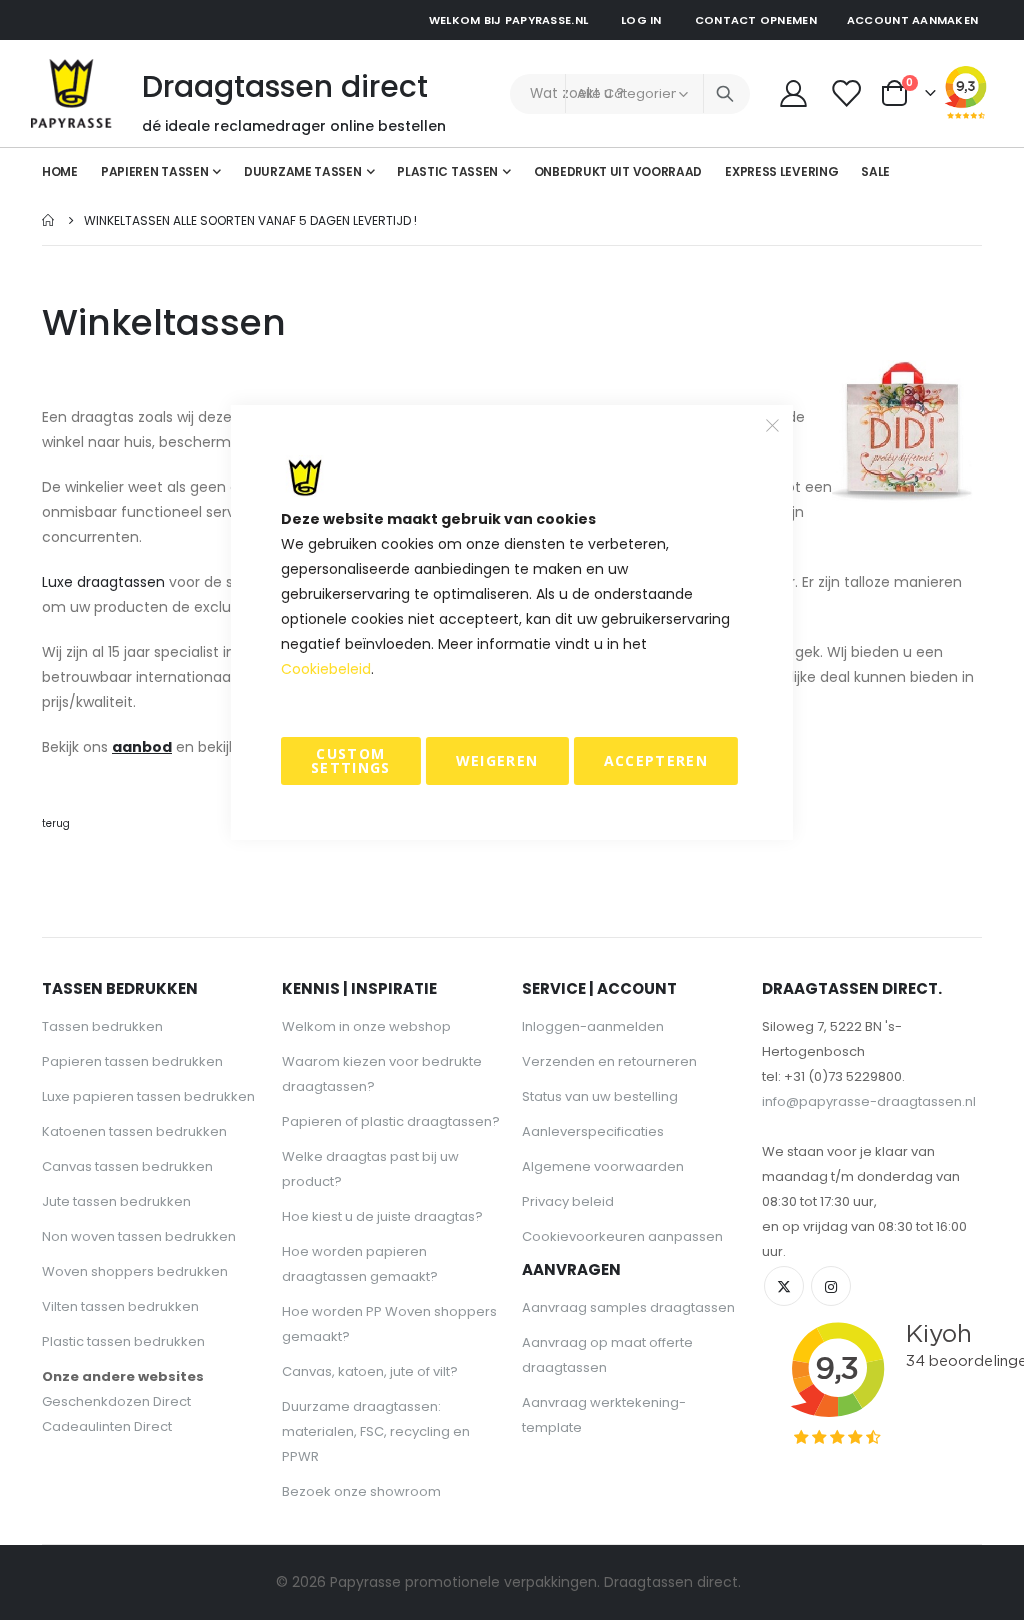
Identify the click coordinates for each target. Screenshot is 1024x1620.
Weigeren (497, 760)
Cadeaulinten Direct (107, 1426)
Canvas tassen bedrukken (127, 1166)
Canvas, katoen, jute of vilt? (370, 1371)
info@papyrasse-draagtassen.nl (869, 1101)
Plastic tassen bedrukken (123, 1341)
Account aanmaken (912, 20)
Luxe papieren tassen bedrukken (148, 1096)
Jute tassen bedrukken (116, 1201)
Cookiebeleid (326, 669)
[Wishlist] (847, 93)
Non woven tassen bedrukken (139, 1236)
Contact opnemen (756, 20)
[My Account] (793, 93)
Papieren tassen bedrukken (132, 1061)
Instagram (831, 1286)
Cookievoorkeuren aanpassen (622, 1236)
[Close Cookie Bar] (773, 426)
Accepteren (656, 760)
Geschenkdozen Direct (116, 1401)
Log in (641, 20)
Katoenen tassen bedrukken (134, 1131)
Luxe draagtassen (103, 582)
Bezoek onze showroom (361, 1491)
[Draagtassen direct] (71, 93)
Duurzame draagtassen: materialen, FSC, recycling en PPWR (376, 1431)
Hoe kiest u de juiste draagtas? (382, 1216)
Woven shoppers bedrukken (135, 1271)
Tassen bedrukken (102, 1026)
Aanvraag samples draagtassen (628, 1307)
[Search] (725, 94)
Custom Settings (351, 760)
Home (49, 220)
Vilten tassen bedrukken (120, 1306)
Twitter (784, 1286)
